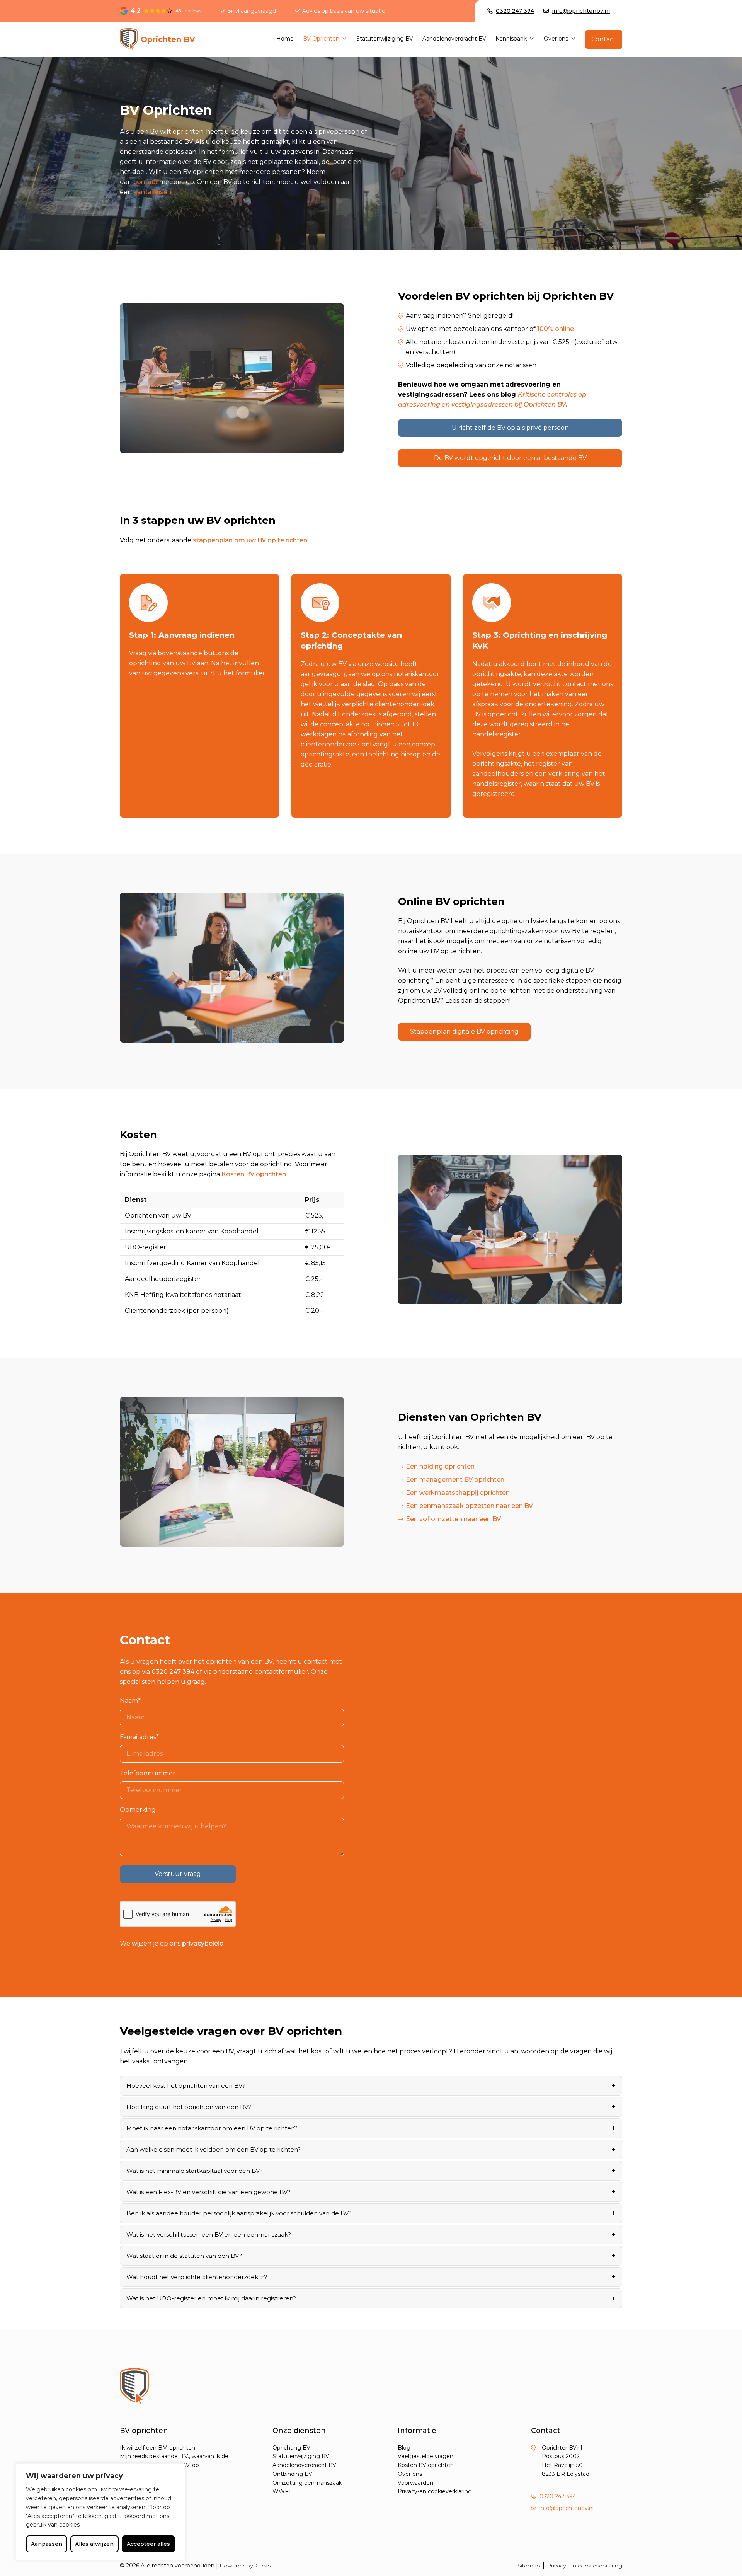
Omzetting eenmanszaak (307, 2483)
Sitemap (529, 2566)
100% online (556, 329)
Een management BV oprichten (455, 1480)
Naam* (130, 1701)
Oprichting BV (291, 2448)
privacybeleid (203, 1943)
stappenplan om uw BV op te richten (250, 540)
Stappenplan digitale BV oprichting (464, 1032)
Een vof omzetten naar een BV (453, 1519)
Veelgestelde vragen (425, 2456)
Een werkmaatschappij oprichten (458, 1493)
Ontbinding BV (292, 2474)
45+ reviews (188, 11)
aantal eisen (152, 192)
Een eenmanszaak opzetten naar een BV (469, 1506)
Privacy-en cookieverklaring (435, 2491)
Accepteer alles (148, 2544)
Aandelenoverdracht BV (454, 39)
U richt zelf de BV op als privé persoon (510, 428)
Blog (404, 2448)
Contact (604, 39)
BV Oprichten (321, 39)
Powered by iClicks (245, 2565)
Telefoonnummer (148, 1773)
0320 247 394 (173, 1672)
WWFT (282, 2491)
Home (285, 39)
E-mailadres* (139, 1737)
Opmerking (138, 1810)
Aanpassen (47, 2544)
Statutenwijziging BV (385, 39)
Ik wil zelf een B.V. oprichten (157, 2448)
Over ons (556, 39)
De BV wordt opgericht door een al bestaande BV (510, 458)
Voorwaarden (415, 2483)
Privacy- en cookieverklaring (585, 2566)
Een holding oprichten (440, 1466)
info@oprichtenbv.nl (567, 2508)
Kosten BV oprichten (254, 1174)
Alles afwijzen (94, 2544)
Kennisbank (511, 39)
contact (146, 182)
